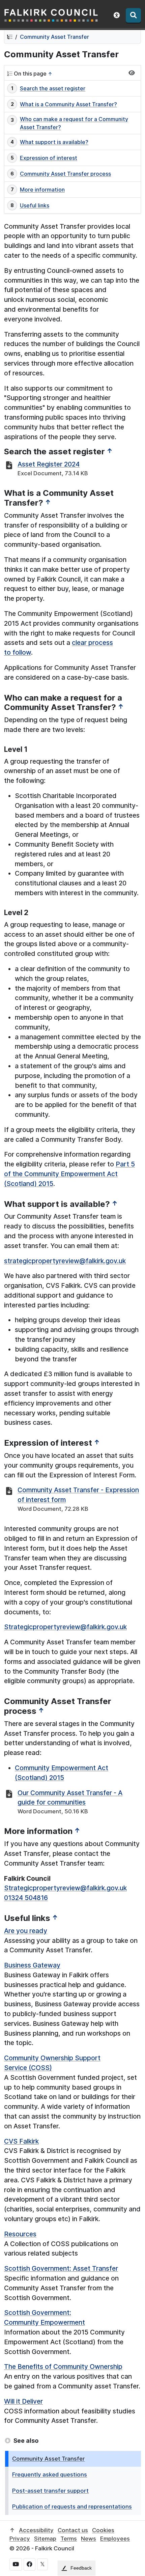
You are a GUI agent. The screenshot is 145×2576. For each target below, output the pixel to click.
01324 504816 (26, 1898)
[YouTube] (16, 2564)
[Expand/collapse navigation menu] (132, 73)
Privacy (20, 2539)
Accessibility (36, 2530)
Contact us (73, 2530)
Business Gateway (32, 1965)
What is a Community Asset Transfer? (68, 104)
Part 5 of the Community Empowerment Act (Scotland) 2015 (69, 1174)
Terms (69, 2539)
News (89, 2539)
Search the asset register (53, 88)
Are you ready (26, 1931)
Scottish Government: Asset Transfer (61, 2268)
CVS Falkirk (21, 2141)
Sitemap (45, 2539)
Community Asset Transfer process (65, 174)
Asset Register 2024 (49, 464)
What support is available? (54, 142)
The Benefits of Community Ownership (63, 2367)
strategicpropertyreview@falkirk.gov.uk (65, 1261)
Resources (20, 2234)
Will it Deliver (23, 2401)
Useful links (35, 205)
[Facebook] (30, 2564)
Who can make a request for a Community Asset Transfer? (74, 123)
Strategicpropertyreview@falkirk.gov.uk (65, 1627)
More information (42, 190)
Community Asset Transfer (54, 37)
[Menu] (133, 15)
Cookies (103, 2530)
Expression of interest (49, 158)
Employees (115, 2539)
